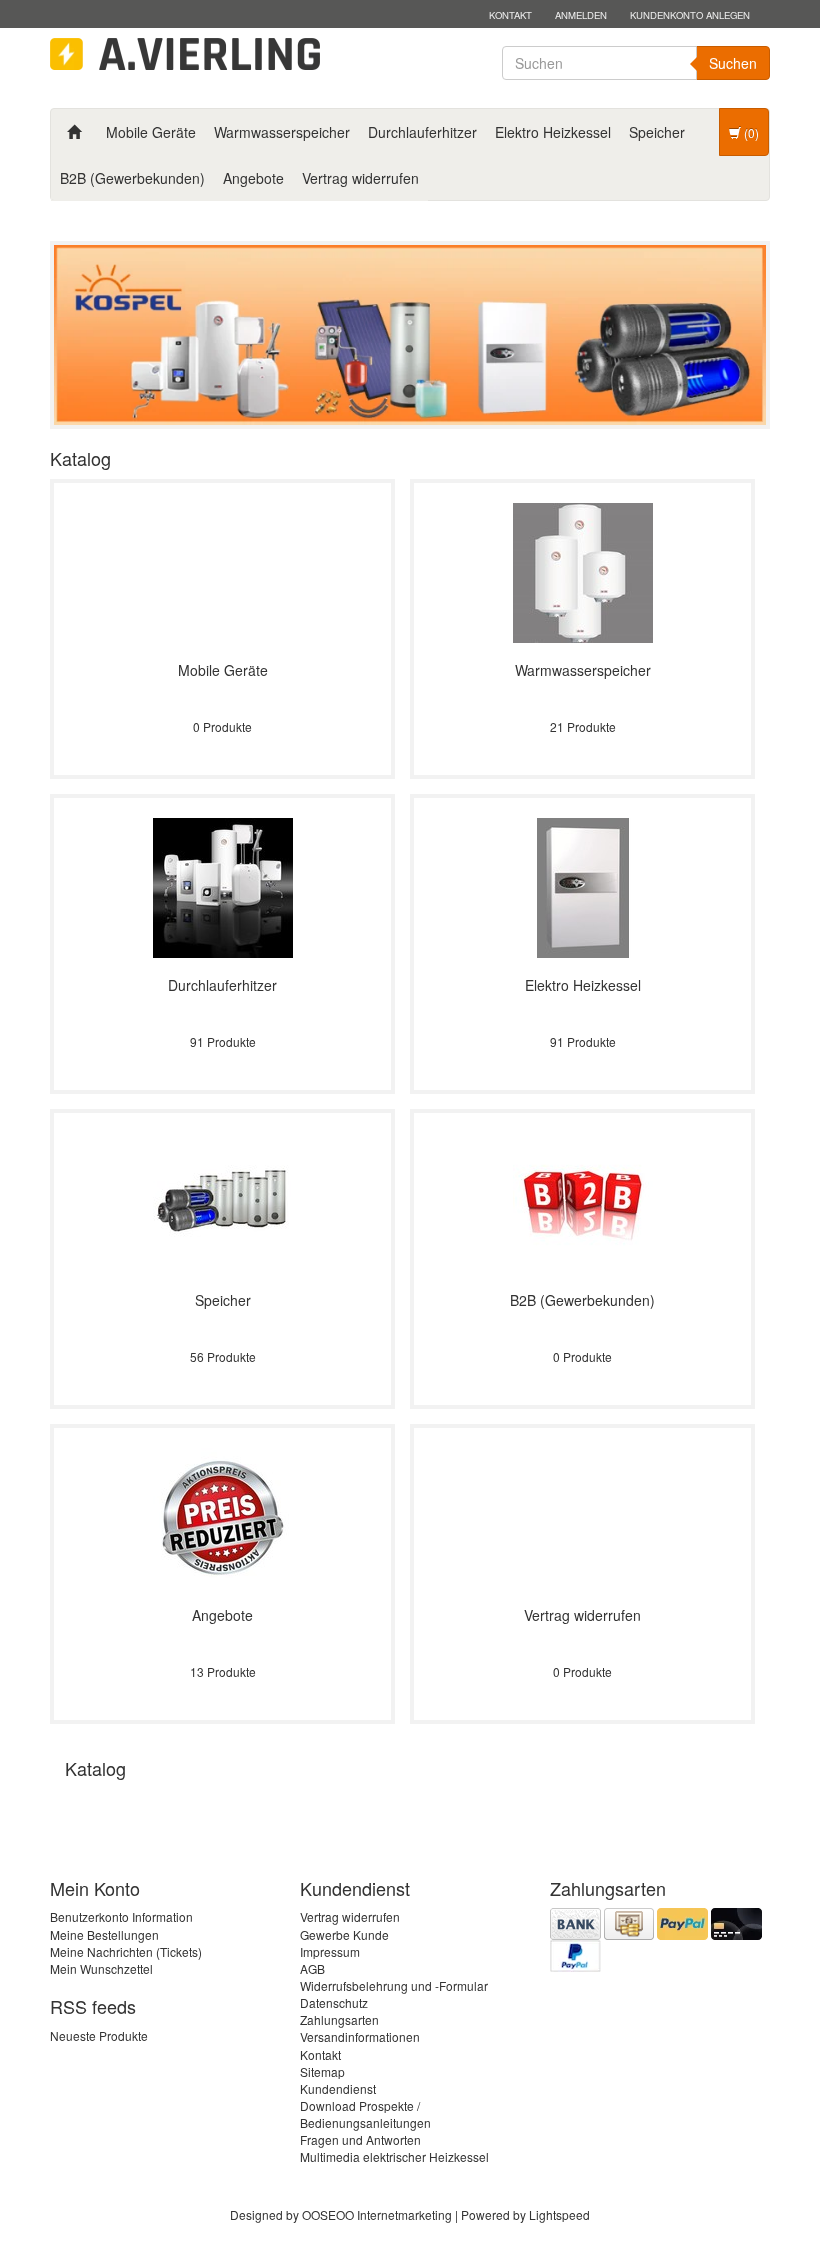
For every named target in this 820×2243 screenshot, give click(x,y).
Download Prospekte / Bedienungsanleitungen (365, 2114)
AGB (312, 1968)
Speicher (657, 132)
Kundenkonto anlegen (690, 15)
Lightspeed (559, 2214)
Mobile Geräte (151, 132)
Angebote (253, 178)
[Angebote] (223, 1515)
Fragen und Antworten (360, 2139)
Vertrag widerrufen (360, 178)
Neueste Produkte (99, 2035)
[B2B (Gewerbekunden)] (583, 1200)
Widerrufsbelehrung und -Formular (394, 1985)
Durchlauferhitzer (422, 132)
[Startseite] (74, 132)
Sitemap (322, 2071)
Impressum (330, 1951)
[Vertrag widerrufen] (583, 1515)
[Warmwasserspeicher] (583, 570)
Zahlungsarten (339, 2019)
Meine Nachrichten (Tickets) (126, 1951)
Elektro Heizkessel (553, 132)
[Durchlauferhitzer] (223, 885)
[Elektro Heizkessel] (583, 885)
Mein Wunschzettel (101, 1968)
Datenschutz (334, 2002)
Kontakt (510, 15)
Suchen (733, 63)
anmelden (581, 15)
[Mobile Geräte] (223, 570)
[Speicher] (223, 1200)
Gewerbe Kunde (344, 1934)
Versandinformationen (360, 2036)
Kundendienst (338, 2088)
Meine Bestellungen (104, 1934)
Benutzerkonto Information (121, 1916)
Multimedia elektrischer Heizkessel (394, 2156)
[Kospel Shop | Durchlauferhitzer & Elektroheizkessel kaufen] (185, 54)
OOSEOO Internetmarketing (377, 2214)
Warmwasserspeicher (282, 132)
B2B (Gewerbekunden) (132, 178)
